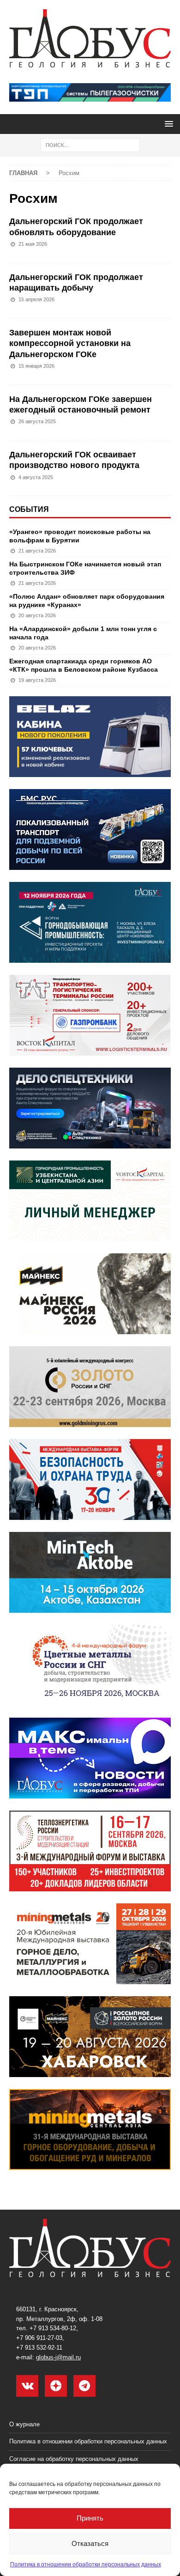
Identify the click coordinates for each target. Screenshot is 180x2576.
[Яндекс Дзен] (56, 2386)
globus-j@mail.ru (58, 2357)
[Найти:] (90, 145)
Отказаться (90, 2543)
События (29, 509)
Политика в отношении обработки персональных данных (86, 2564)
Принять (90, 2518)
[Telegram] (84, 2386)
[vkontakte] (27, 2386)
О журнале (24, 2424)
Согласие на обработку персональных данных (74, 2459)
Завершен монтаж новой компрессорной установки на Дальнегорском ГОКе (70, 343)
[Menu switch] (167, 124)
